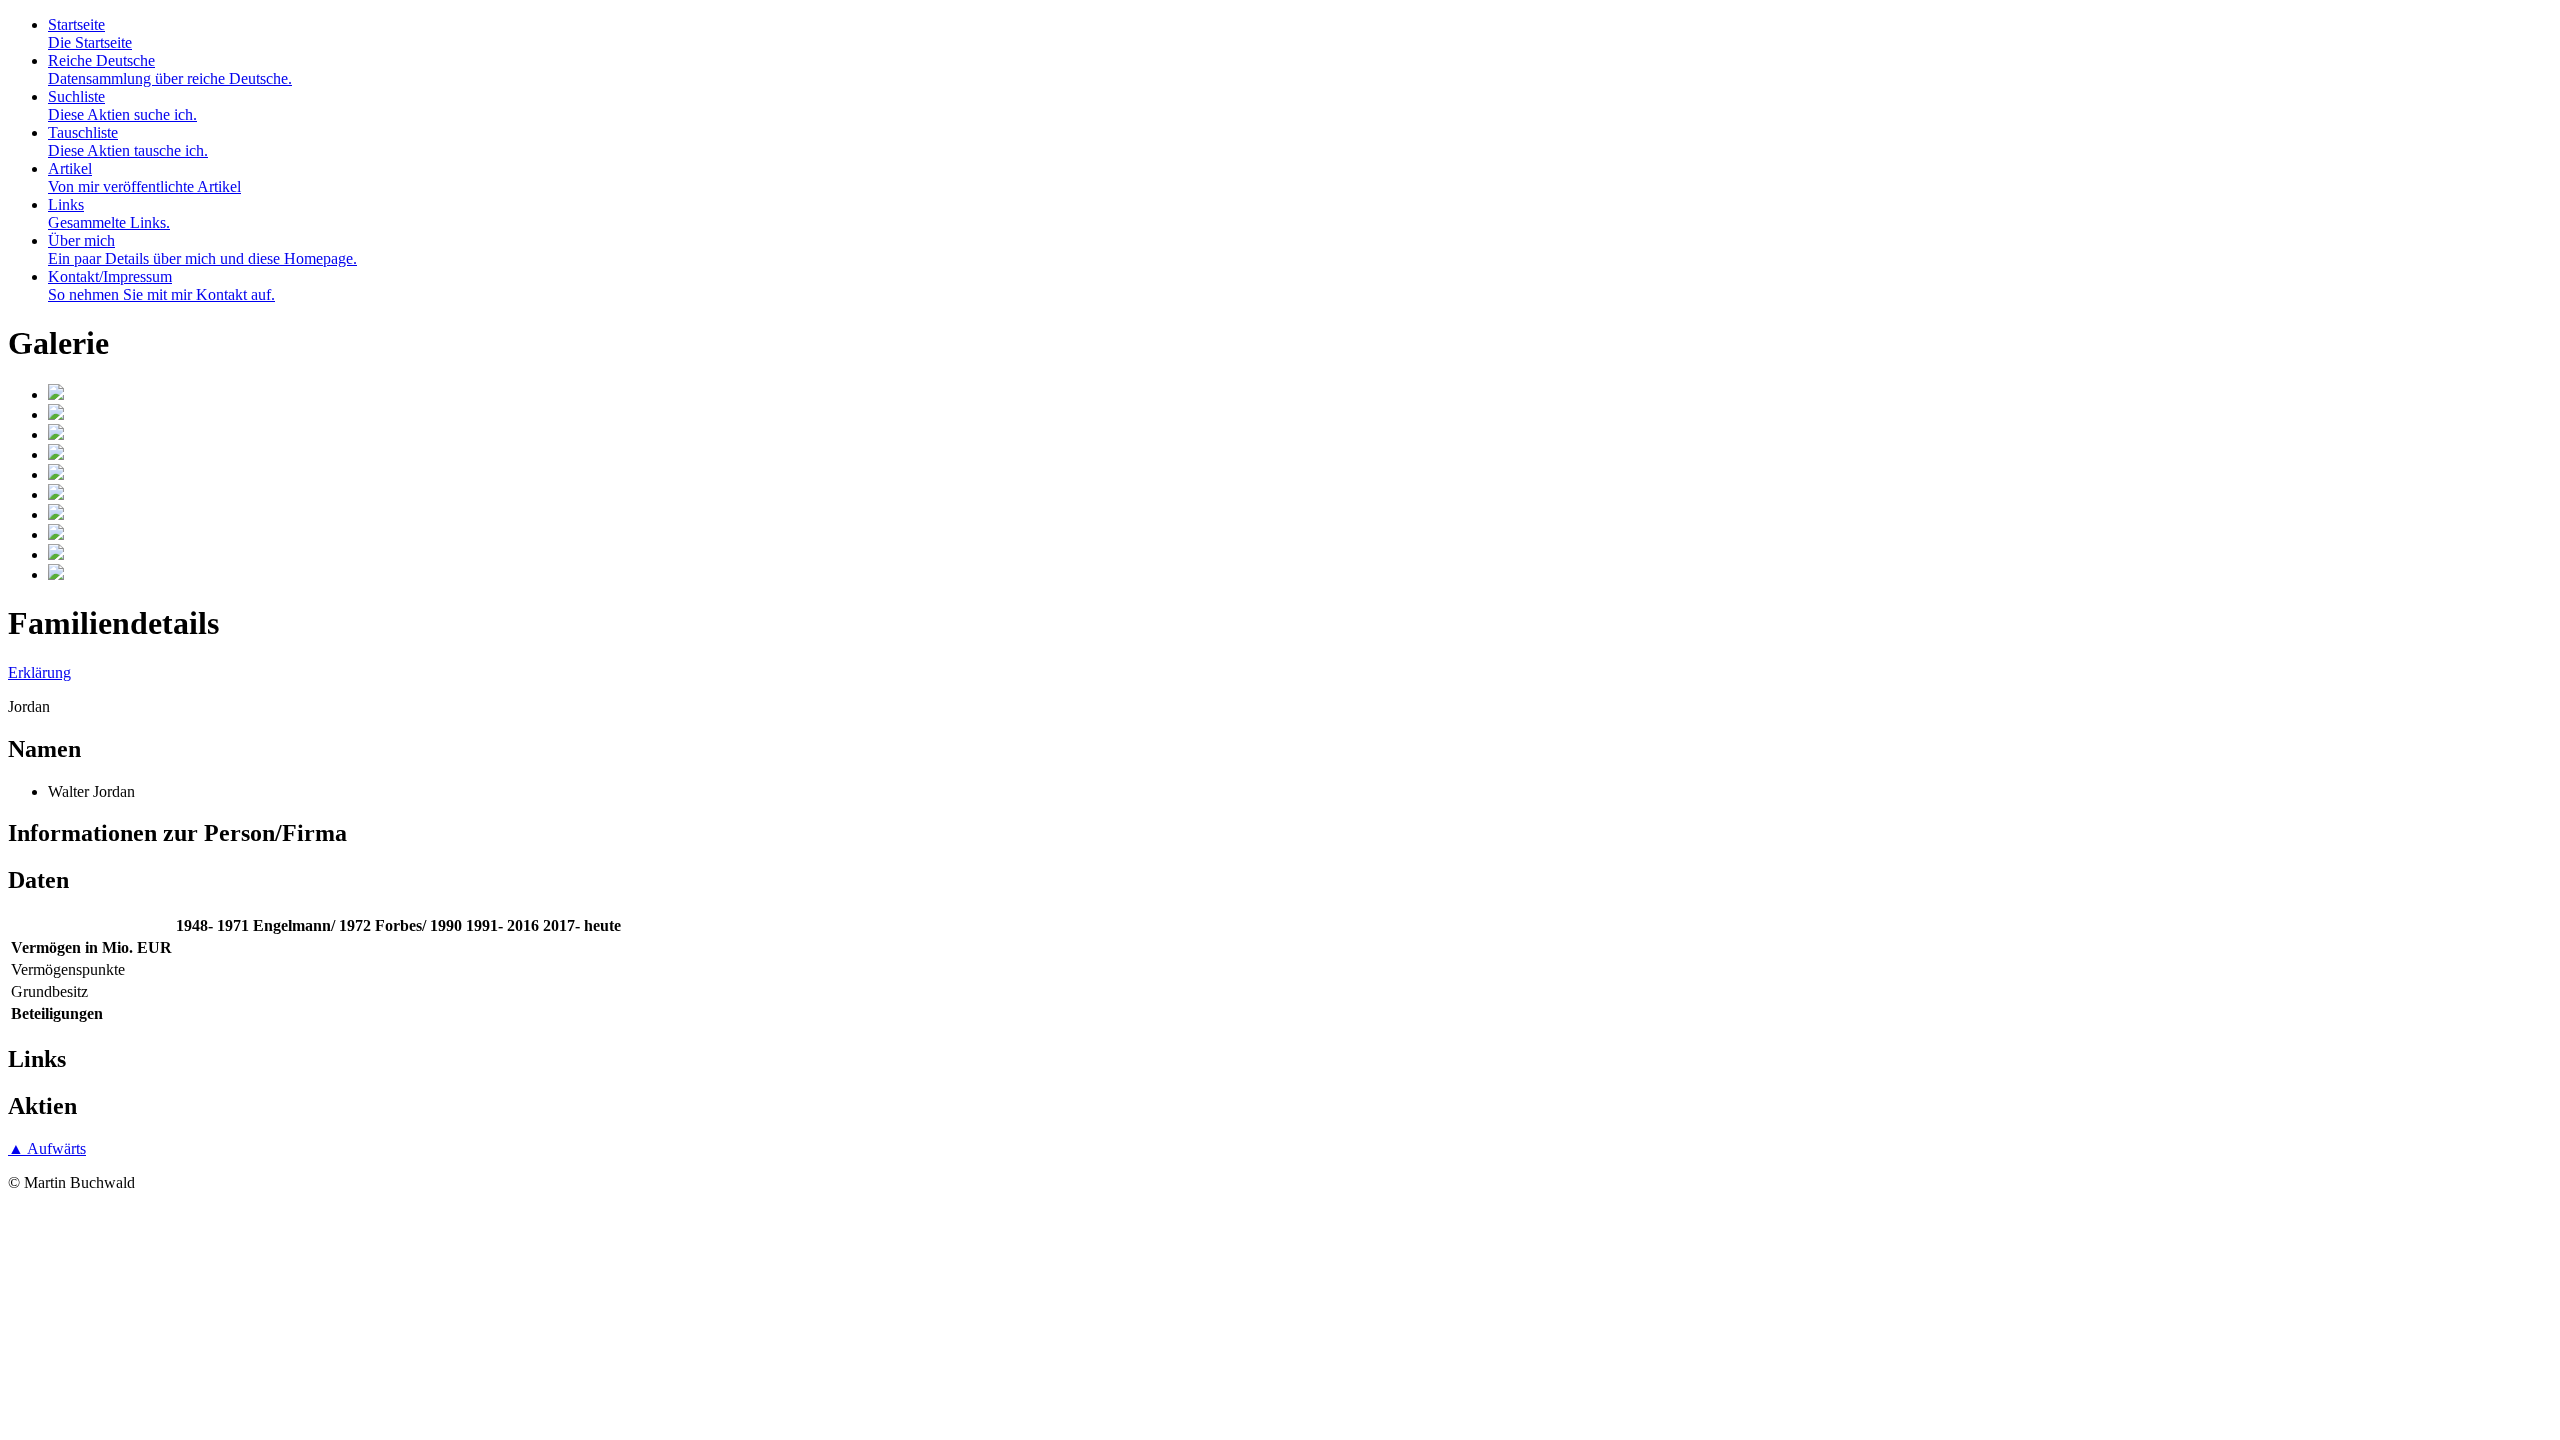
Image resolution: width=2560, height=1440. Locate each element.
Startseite (90, 33)
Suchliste (122, 105)
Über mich (202, 249)
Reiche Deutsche (170, 69)
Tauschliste (128, 141)
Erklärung (39, 672)
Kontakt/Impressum (161, 285)
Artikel (144, 177)
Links (109, 213)
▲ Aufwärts (47, 1148)
